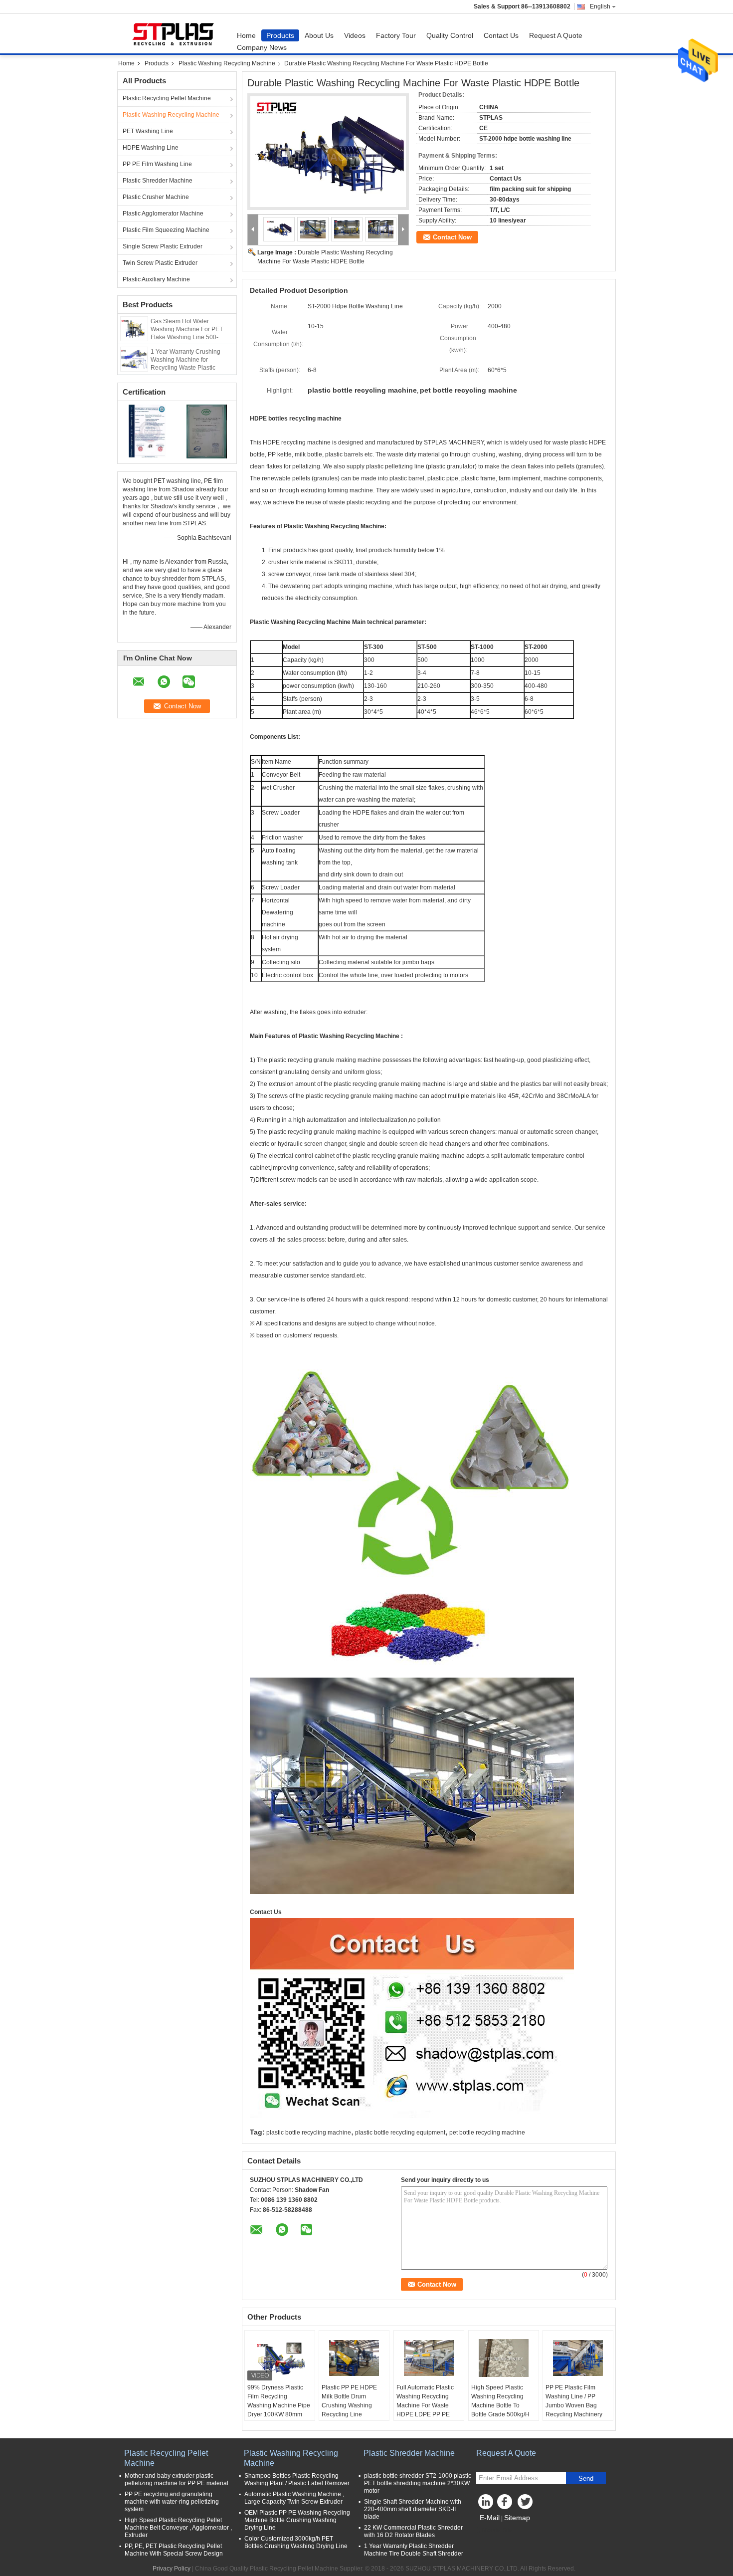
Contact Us (501, 35)
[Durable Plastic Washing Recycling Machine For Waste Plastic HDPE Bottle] (328, 152)
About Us (319, 35)
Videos (355, 35)
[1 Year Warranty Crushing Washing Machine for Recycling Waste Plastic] (134, 359)
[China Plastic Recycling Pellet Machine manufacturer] (175, 33)
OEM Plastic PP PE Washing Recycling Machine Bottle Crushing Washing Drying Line (297, 2520)
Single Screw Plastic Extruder (163, 246)
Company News (262, 47)
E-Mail (490, 2518)
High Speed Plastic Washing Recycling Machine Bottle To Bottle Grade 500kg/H (500, 2401)
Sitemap (517, 2518)
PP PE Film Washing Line (157, 164)
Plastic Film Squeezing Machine (166, 230)
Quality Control (450, 35)
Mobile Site (497, 2530)
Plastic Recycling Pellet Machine (167, 98)
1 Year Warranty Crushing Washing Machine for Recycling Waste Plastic (185, 360)
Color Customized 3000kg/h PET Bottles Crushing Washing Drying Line (296, 2542)
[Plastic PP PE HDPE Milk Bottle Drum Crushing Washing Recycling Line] (354, 2358)
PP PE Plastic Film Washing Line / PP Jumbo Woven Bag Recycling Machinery (574, 2401)
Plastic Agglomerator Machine (163, 214)
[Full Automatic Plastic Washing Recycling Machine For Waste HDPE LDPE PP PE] (429, 2358)
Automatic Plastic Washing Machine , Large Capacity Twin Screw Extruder (294, 2498)
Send (586, 2478)
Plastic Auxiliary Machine (156, 279)
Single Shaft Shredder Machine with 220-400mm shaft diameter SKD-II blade (413, 2509)
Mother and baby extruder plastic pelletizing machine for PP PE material (177, 2479)
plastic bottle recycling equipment (400, 2133)
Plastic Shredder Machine (158, 181)
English (600, 6)
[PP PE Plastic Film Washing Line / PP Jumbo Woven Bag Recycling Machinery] (578, 2358)
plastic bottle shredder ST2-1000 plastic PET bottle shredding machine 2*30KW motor (418, 2483)
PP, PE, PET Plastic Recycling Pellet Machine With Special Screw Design (174, 2550)
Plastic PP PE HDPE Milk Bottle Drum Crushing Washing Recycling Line (349, 2401)
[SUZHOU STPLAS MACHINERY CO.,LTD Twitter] (526, 2504)
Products (280, 35)
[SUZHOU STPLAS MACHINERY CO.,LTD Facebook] (506, 2504)
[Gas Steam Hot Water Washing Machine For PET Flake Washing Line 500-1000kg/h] (134, 328)
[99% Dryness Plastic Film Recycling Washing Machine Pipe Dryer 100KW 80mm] (280, 2358)
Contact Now (452, 237)
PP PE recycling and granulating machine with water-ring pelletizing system (172, 2502)
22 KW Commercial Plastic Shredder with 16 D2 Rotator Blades (413, 2531)
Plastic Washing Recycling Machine (227, 63)
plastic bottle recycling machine (309, 2133)
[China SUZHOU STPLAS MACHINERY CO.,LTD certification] (147, 431)
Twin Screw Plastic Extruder (160, 263)
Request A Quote (556, 35)
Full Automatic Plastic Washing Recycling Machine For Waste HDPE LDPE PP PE (425, 2401)
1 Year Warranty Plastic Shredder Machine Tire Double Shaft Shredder (414, 2550)
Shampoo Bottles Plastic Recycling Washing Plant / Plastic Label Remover (297, 2479)
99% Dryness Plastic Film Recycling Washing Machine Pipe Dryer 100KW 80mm (279, 2401)
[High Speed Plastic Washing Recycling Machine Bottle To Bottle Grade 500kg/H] (504, 2358)
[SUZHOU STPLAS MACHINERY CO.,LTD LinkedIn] (486, 2504)
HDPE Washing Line (151, 148)
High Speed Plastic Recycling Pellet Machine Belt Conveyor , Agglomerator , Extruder (178, 2528)
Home (246, 35)
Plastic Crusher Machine (156, 197)
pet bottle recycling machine (487, 2133)
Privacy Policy (172, 2569)
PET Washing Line (148, 131)
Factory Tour (396, 35)
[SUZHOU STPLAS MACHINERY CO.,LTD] (253, 230)
